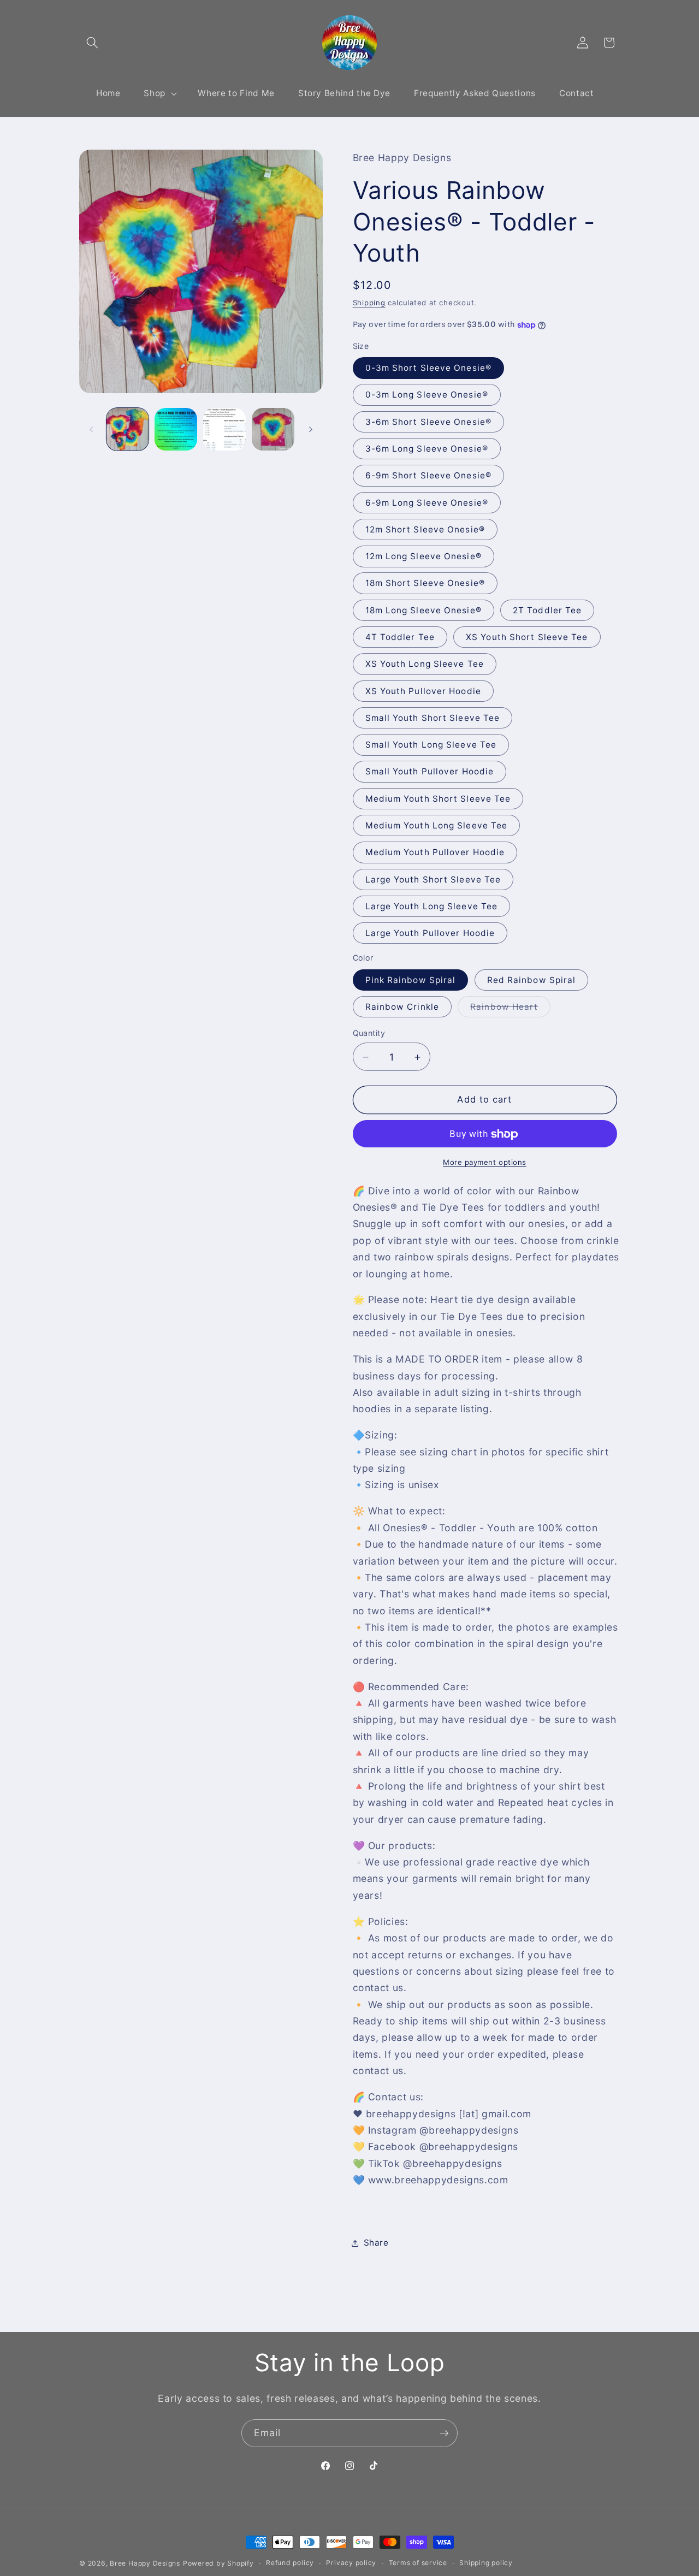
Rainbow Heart (510, 1009)
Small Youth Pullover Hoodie (430, 772)
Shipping (369, 303)
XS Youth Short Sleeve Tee (527, 637)
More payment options (485, 1162)
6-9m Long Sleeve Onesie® (427, 503)
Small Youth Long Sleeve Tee (431, 745)
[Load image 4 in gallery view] (273, 429)
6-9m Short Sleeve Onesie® (429, 476)
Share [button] (376, 2243)
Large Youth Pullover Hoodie (430, 934)
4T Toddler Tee (400, 637)
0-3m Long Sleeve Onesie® (427, 395)
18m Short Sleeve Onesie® (425, 584)
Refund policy (290, 2563)
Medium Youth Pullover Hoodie (435, 853)
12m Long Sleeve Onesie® (423, 557)
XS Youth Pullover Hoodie (423, 691)
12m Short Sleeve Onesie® (425, 529)
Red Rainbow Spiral (532, 980)
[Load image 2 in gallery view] (176, 429)
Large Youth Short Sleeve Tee (433, 880)
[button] (92, 43)
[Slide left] (91, 429)
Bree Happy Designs (145, 2563)
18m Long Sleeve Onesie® (423, 610)
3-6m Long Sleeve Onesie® (427, 449)
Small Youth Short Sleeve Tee (433, 718)
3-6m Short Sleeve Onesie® (429, 422)
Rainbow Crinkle (402, 1007)
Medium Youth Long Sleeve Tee (437, 825)
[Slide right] (311, 429)
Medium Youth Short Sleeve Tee (438, 799)
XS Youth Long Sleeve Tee (425, 664)
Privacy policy (351, 2563)
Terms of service (418, 2563)
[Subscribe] (444, 2433)
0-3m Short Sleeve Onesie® (429, 368)
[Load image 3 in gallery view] (224, 429)
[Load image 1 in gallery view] (128, 429)
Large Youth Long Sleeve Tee (432, 906)
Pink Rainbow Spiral (411, 980)
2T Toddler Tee (547, 610)
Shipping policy (486, 2563)
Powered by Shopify (218, 2563)
